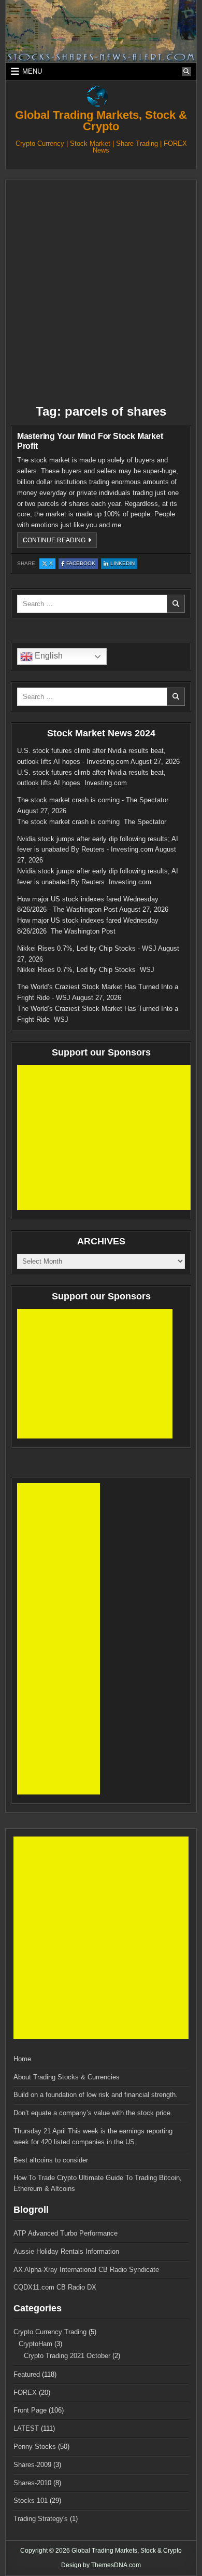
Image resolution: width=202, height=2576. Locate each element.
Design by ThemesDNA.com (101, 2565)
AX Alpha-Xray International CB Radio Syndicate (86, 2270)
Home (22, 2059)
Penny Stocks (35, 2447)
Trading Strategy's (41, 2519)
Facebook (82, 564)
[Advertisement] (101, 292)
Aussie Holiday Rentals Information (66, 2251)
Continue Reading (60, 542)
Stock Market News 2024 (101, 733)
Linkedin (124, 564)
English (48, 656)
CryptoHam (35, 2344)
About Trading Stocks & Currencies (67, 2077)
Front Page (30, 2410)
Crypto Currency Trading (50, 2332)
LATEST (26, 2428)
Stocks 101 (31, 2500)
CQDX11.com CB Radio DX (55, 2287)
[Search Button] (186, 72)
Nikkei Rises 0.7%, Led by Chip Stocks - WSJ (87, 948)
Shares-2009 (32, 2465)
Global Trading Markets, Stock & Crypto (101, 121)
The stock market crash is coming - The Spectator (93, 800)
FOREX (25, 2393)
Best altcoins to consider (51, 2160)
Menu (32, 71)
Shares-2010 (32, 2483)
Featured (27, 2374)
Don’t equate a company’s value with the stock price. (93, 2113)
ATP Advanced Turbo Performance (66, 2233)
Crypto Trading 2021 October (67, 2356)
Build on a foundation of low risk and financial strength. (96, 2095)
